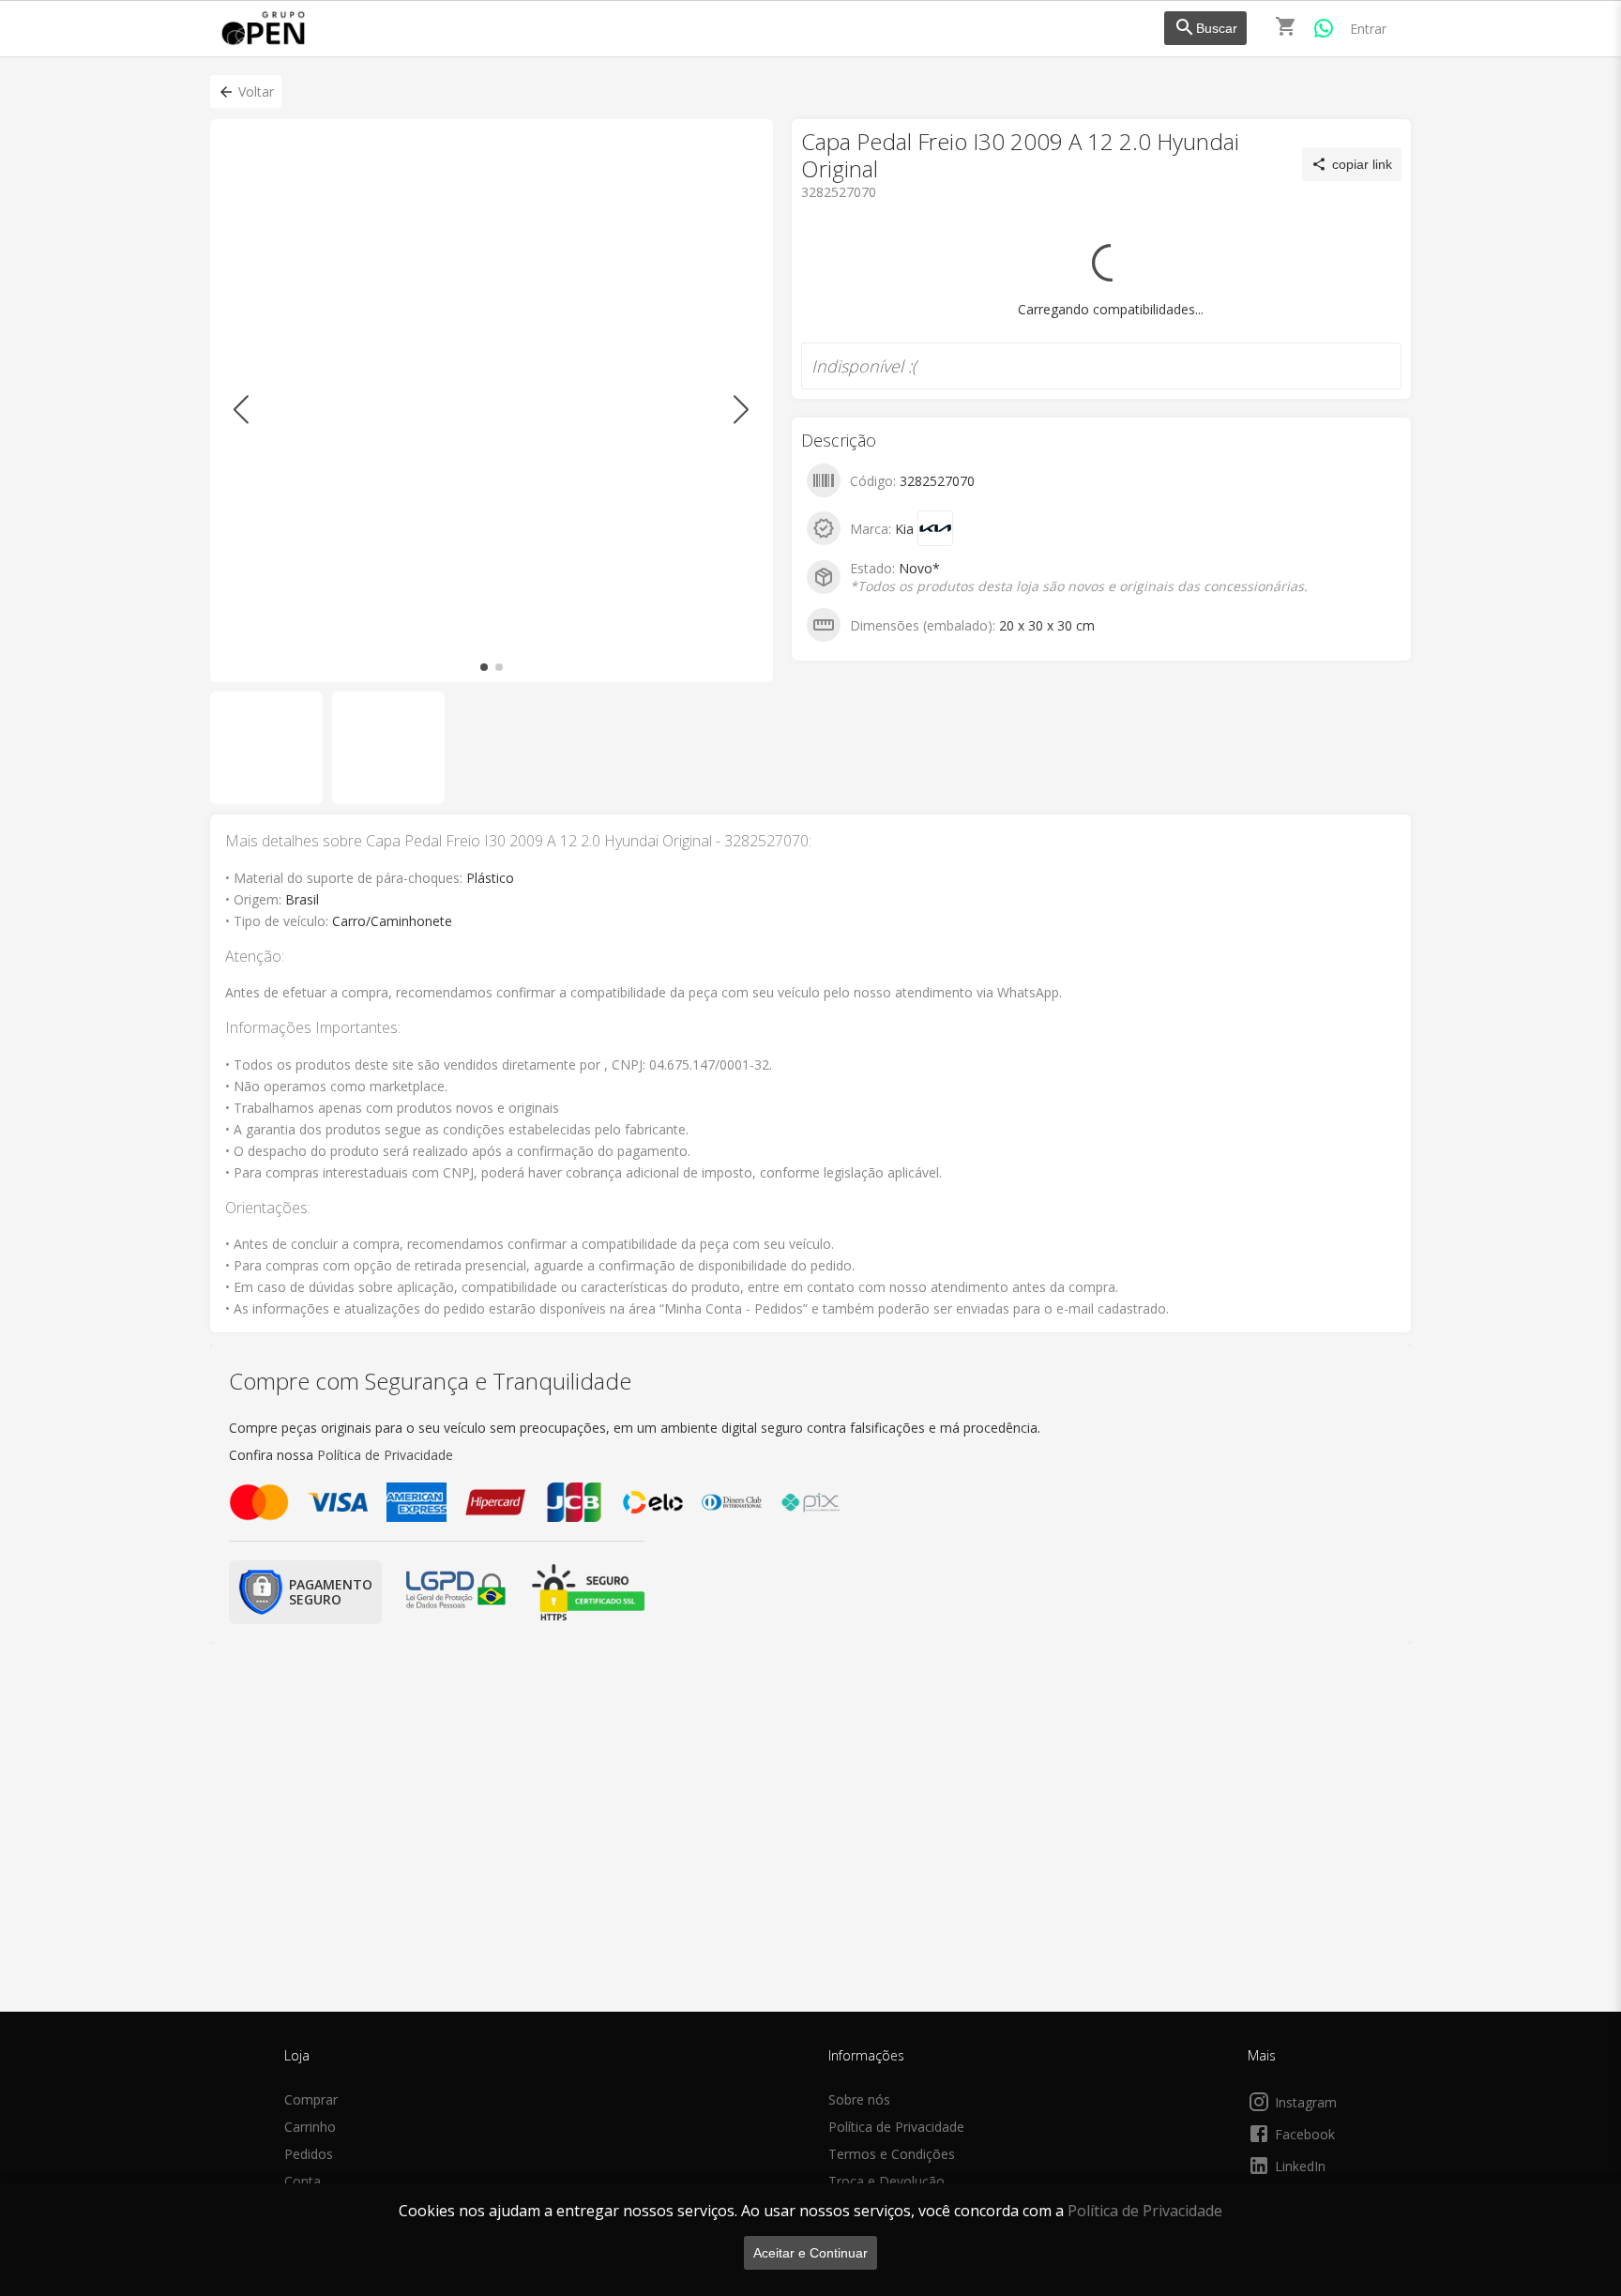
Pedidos (309, 2154)
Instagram (1306, 2102)
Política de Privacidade (1145, 2211)
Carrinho (310, 2127)
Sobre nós (859, 2099)
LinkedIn (1300, 2166)
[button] (246, 91)
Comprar (311, 2099)
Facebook (1305, 2134)
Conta (303, 2181)
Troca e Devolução (886, 2181)
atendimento (877, 253)
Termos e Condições (892, 2154)
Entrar (1368, 29)
